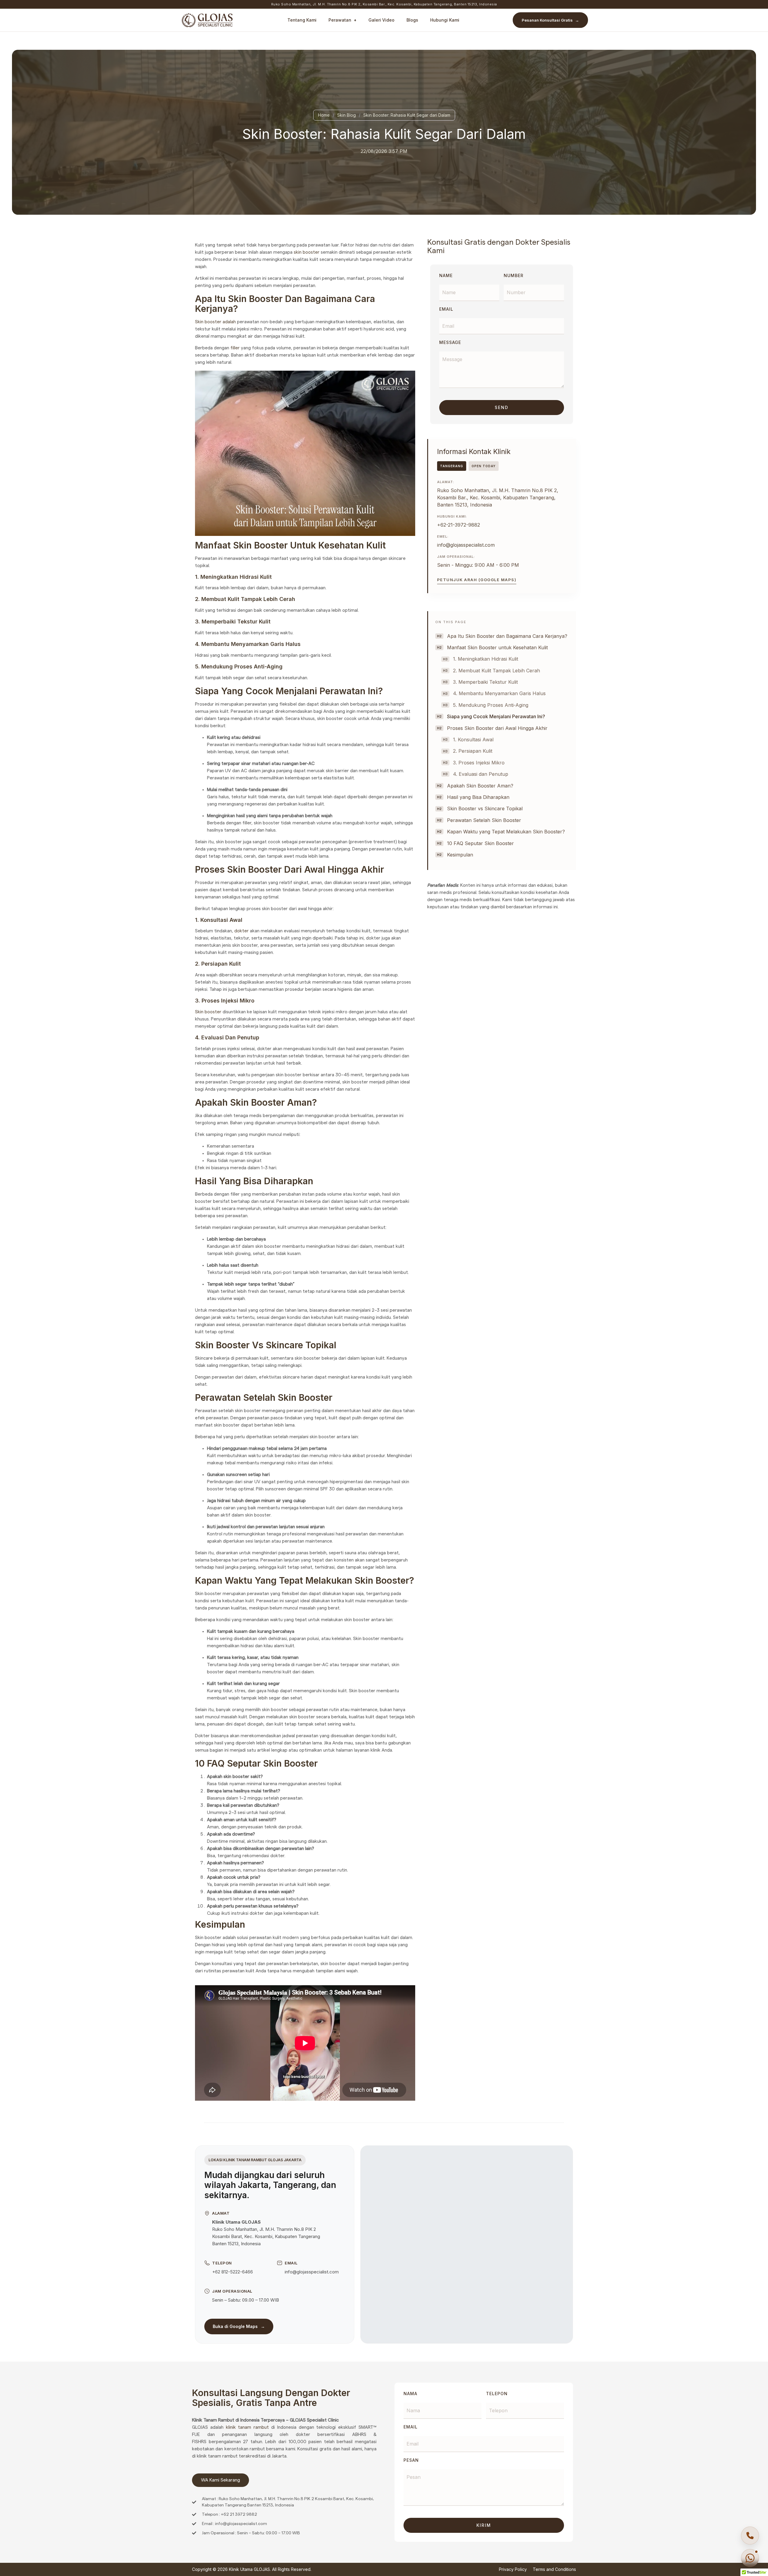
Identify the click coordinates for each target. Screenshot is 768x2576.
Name (446, 276)
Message (450, 343)
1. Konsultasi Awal (473, 740)
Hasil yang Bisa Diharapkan (478, 797)
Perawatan (340, 20)
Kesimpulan (460, 855)
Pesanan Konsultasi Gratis (550, 20)
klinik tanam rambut (247, 2427)
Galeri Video (381, 20)
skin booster (307, 252)
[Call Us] (750, 2536)
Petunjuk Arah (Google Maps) (477, 580)
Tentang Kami (302, 20)
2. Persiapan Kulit (473, 751)
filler (235, 348)
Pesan (411, 2460)
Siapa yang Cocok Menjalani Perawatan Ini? (496, 716)
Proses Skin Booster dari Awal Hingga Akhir (497, 728)
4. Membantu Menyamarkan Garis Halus (499, 693)
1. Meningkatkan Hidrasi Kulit (486, 659)
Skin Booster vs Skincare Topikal (485, 808)
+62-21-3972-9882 (459, 525)
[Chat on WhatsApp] (750, 2558)
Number (514, 276)
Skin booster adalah (215, 322)
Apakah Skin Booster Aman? (480, 786)
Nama (410, 2394)
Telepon (497, 2394)
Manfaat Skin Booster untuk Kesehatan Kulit (497, 647)
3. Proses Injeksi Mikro (479, 763)
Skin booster (208, 1012)
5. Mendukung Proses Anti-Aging (491, 705)
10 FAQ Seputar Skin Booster (480, 843)
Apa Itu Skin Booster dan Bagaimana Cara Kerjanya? (507, 636)
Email (446, 309)
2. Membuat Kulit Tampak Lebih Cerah (496, 671)
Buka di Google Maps (239, 2326)
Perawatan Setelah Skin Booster (484, 820)
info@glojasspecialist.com (466, 545)
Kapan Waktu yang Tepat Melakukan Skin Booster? (506, 832)
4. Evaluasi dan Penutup (481, 774)
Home (324, 115)
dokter (241, 931)
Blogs (412, 20)
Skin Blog (346, 115)
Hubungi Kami (445, 20)
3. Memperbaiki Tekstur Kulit (485, 682)
